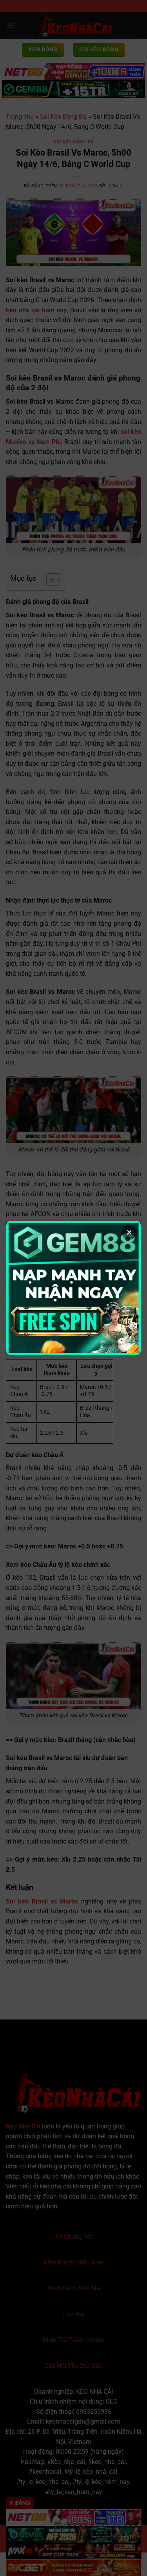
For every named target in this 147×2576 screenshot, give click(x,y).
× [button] (129, 1232)
